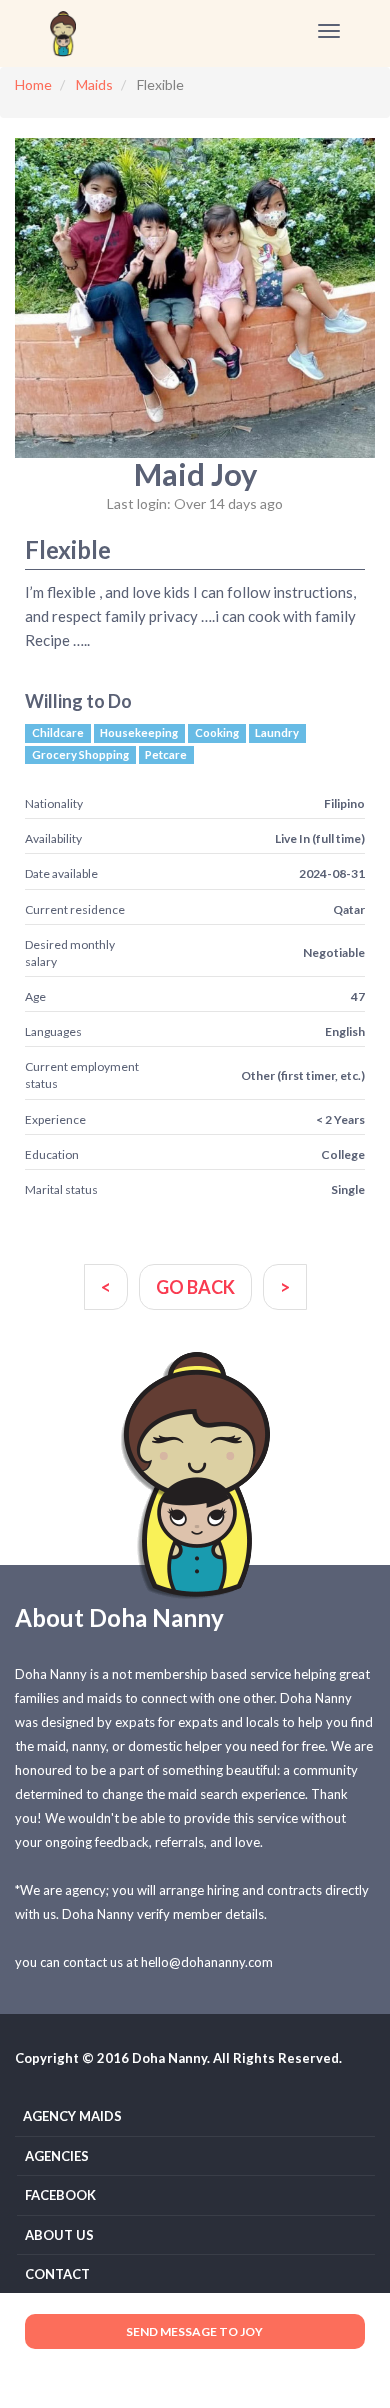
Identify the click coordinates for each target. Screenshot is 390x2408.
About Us (59, 2235)
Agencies (57, 2156)
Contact (57, 2274)
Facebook (60, 2195)
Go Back (195, 1287)
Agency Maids (72, 2116)
